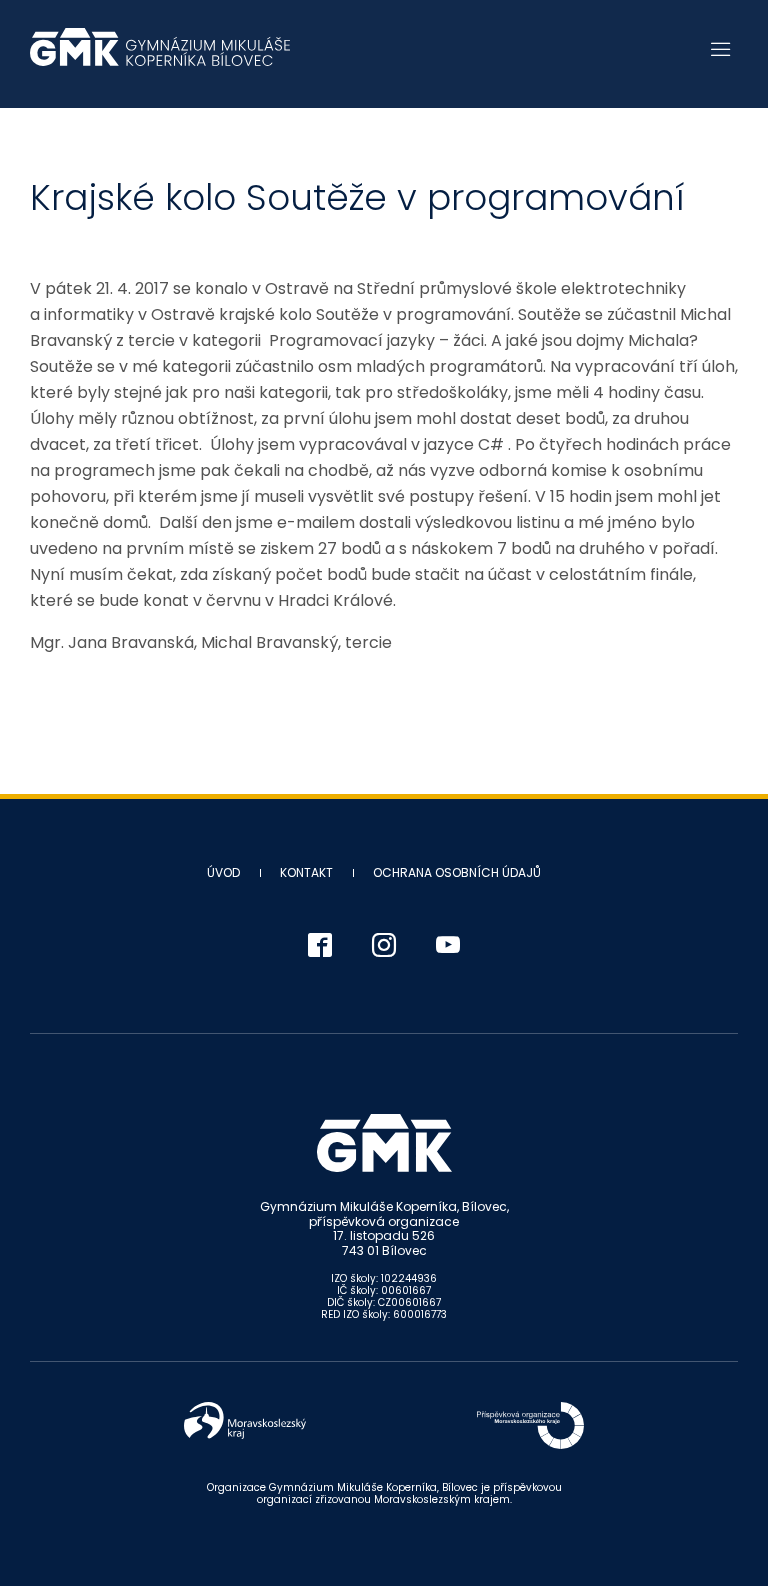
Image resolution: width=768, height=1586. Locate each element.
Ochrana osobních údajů (457, 872)
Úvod (223, 872)
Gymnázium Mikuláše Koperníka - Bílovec (160, 57)
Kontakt (306, 872)
